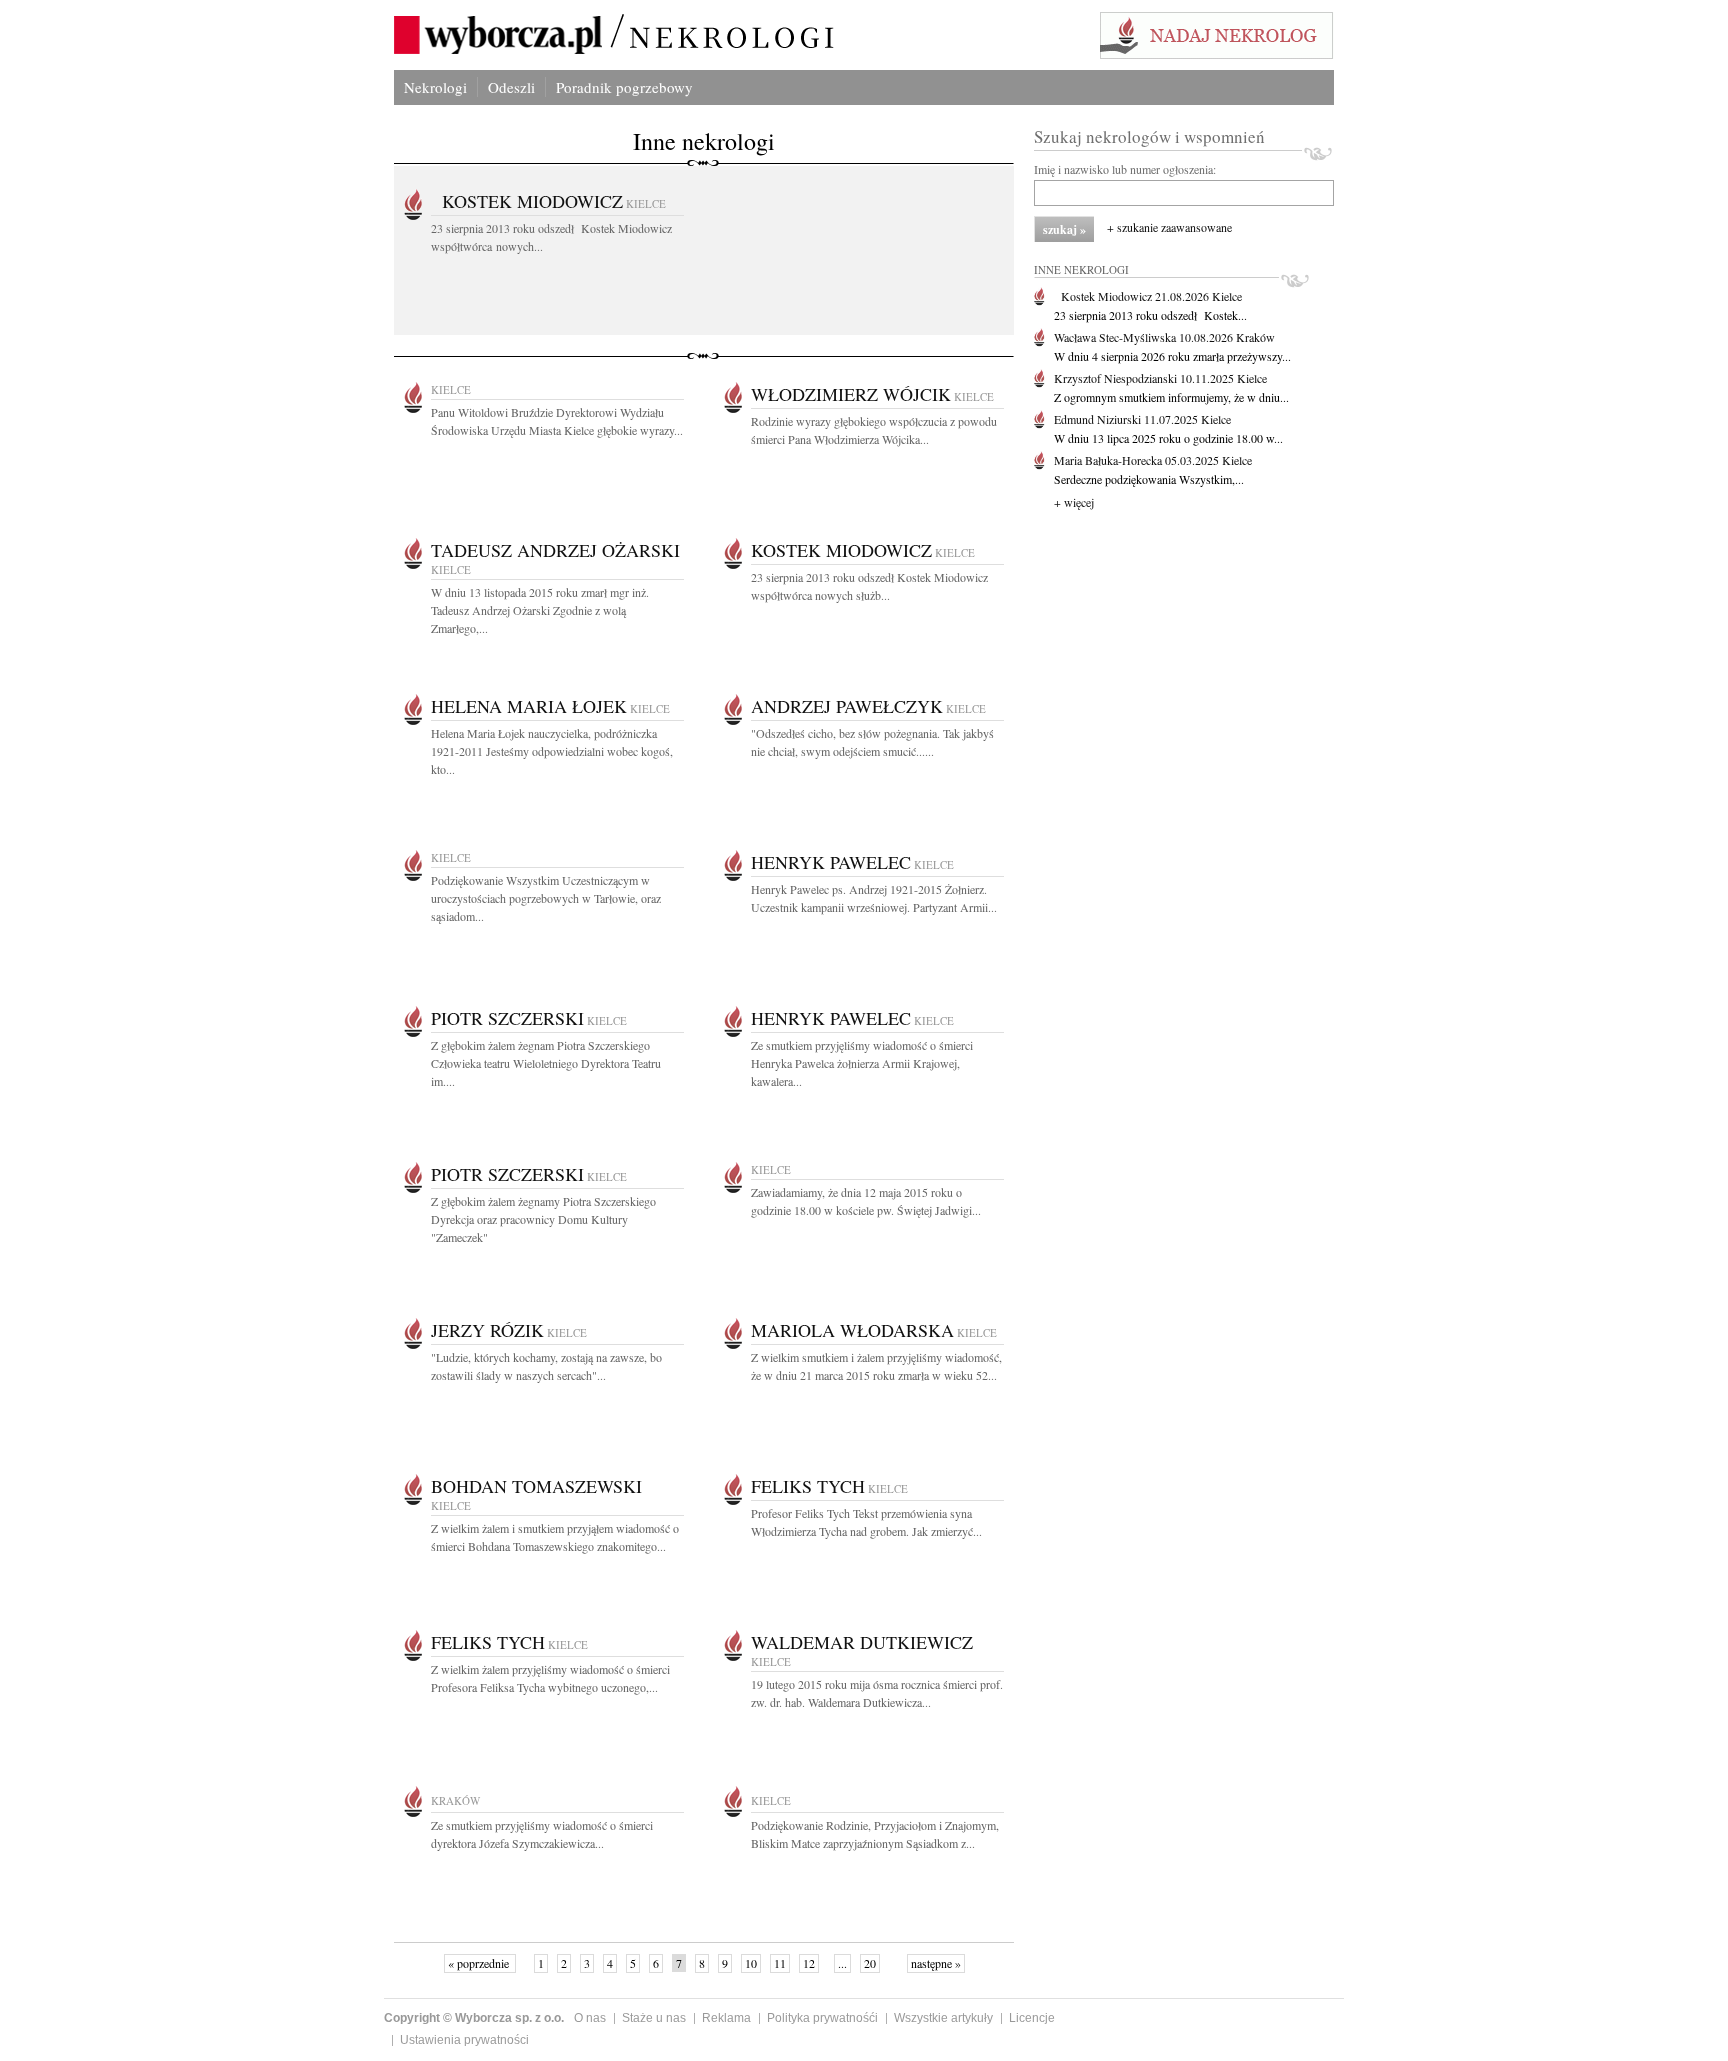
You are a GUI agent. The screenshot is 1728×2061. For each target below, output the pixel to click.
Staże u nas (654, 2018)
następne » (936, 1963)
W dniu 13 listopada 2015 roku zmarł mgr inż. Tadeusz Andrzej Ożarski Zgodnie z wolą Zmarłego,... (540, 610)
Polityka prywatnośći (822, 2018)
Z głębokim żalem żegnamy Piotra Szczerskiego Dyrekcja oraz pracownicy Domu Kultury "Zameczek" (543, 1219)
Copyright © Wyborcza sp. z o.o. (474, 2018)
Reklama (726, 2018)
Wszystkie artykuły (943, 2018)
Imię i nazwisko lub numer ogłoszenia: (1125, 169)
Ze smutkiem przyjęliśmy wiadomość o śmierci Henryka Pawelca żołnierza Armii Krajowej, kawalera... (862, 1063)
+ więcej (1074, 502)
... (842, 1963)
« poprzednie (480, 1963)
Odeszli (511, 87)
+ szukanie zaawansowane (1169, 227)
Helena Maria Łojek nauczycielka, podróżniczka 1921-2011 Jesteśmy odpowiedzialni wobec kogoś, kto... (552, 751)
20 (870, 1963)
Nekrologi (435, 87)
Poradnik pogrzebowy (624, 87)
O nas (590, 2018)
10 (751, 1963)
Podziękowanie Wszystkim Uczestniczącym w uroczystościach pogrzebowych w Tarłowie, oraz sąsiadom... (546, 898)
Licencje (1032, 2018)
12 (809, 1963)
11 (780, 1963)
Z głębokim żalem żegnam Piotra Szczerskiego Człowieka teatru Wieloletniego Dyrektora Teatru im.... (546, 1063)
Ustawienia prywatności (464, 2040)
